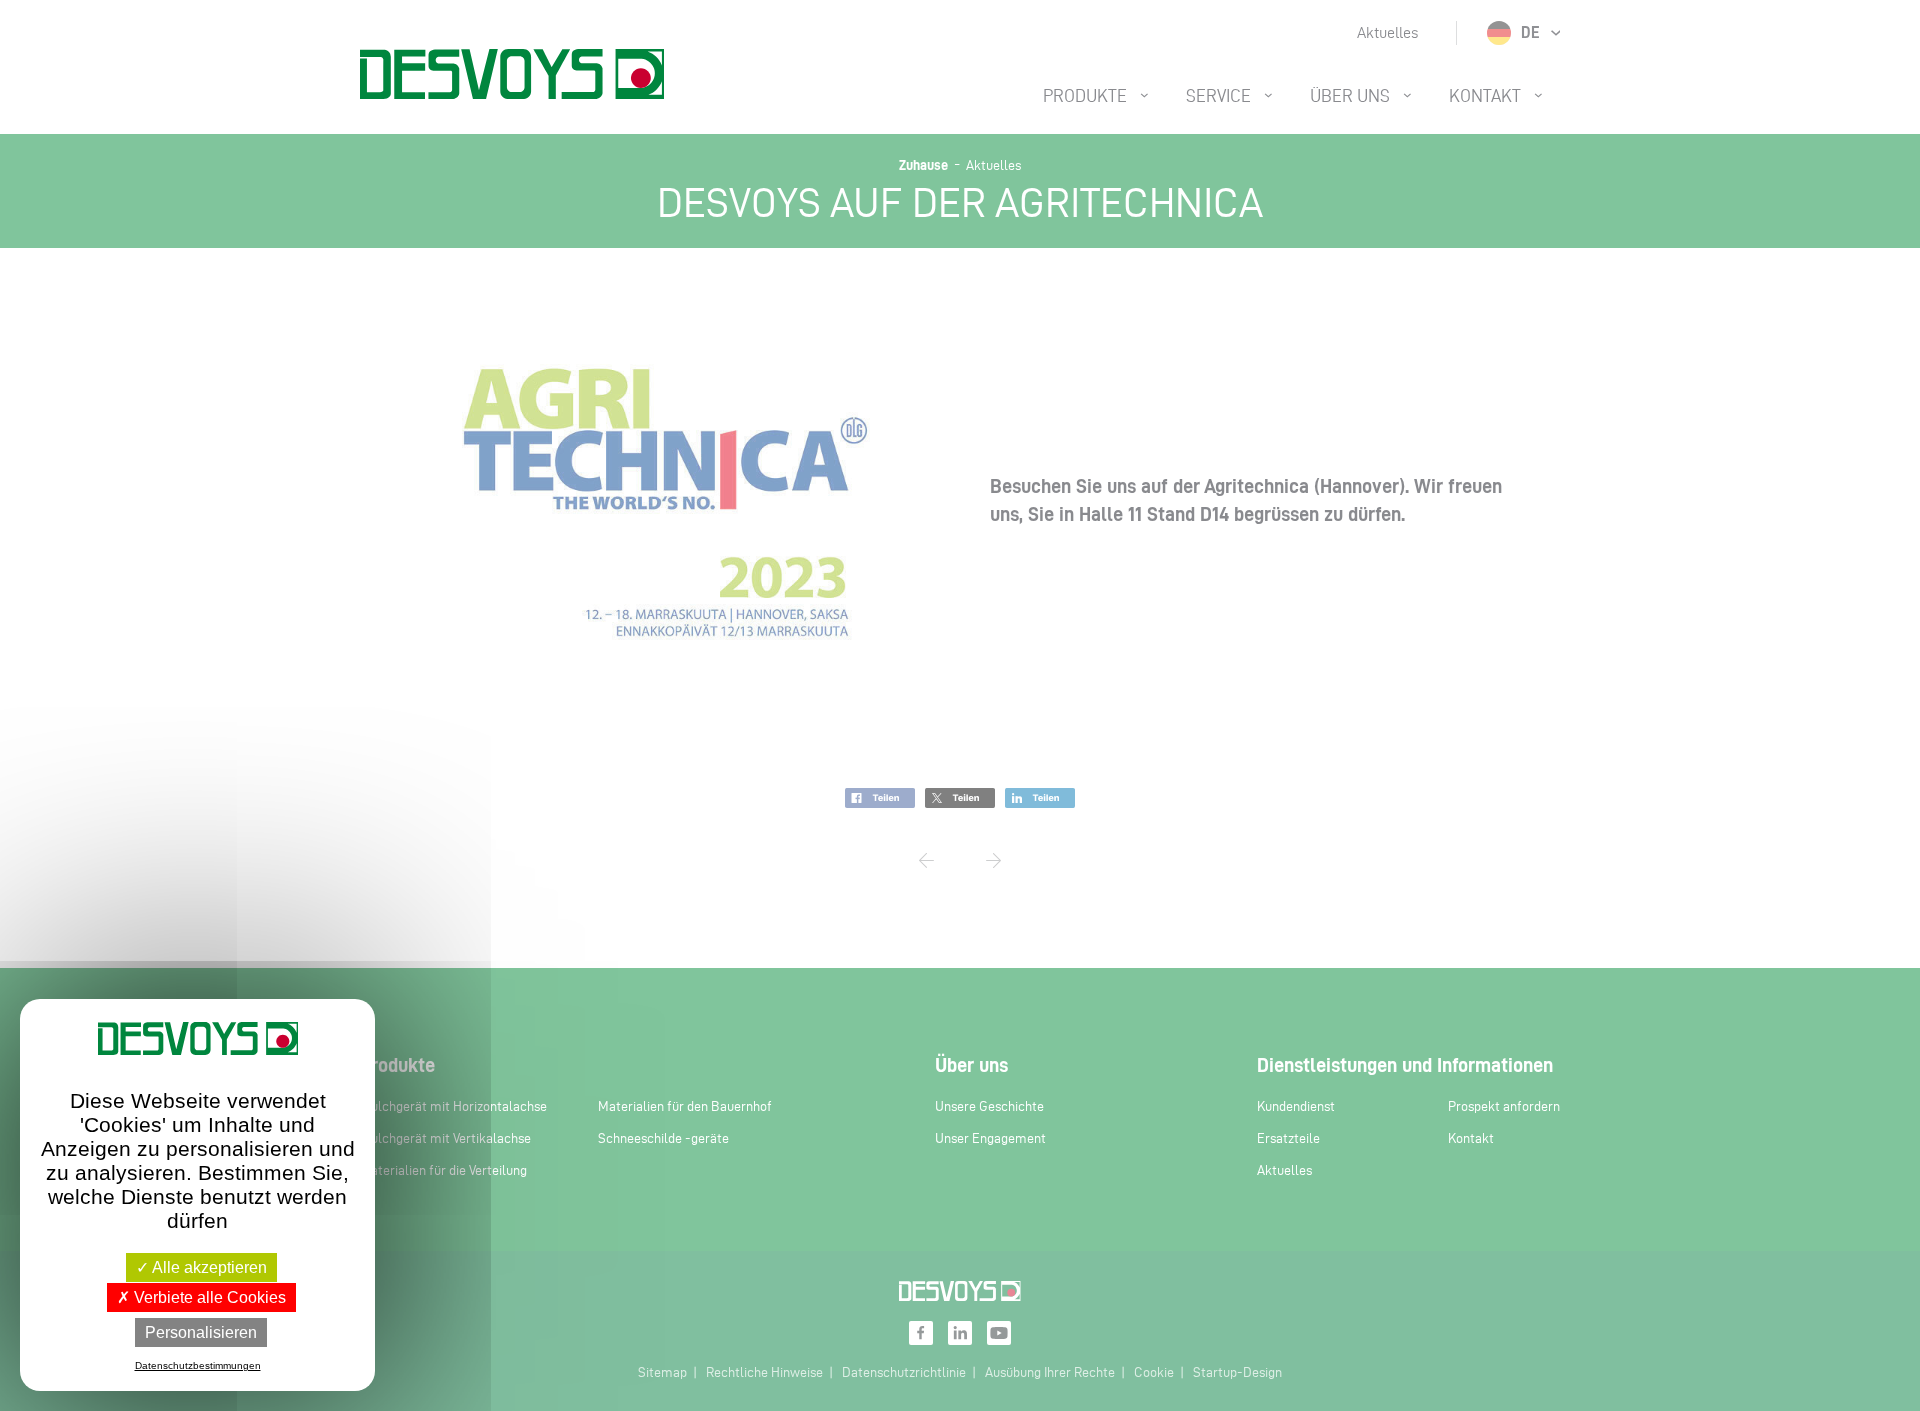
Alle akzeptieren (208, 1267)
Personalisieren (201, 1332)
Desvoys (512, 74)
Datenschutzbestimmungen (198, 1365)
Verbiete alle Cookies (208, 1297)
